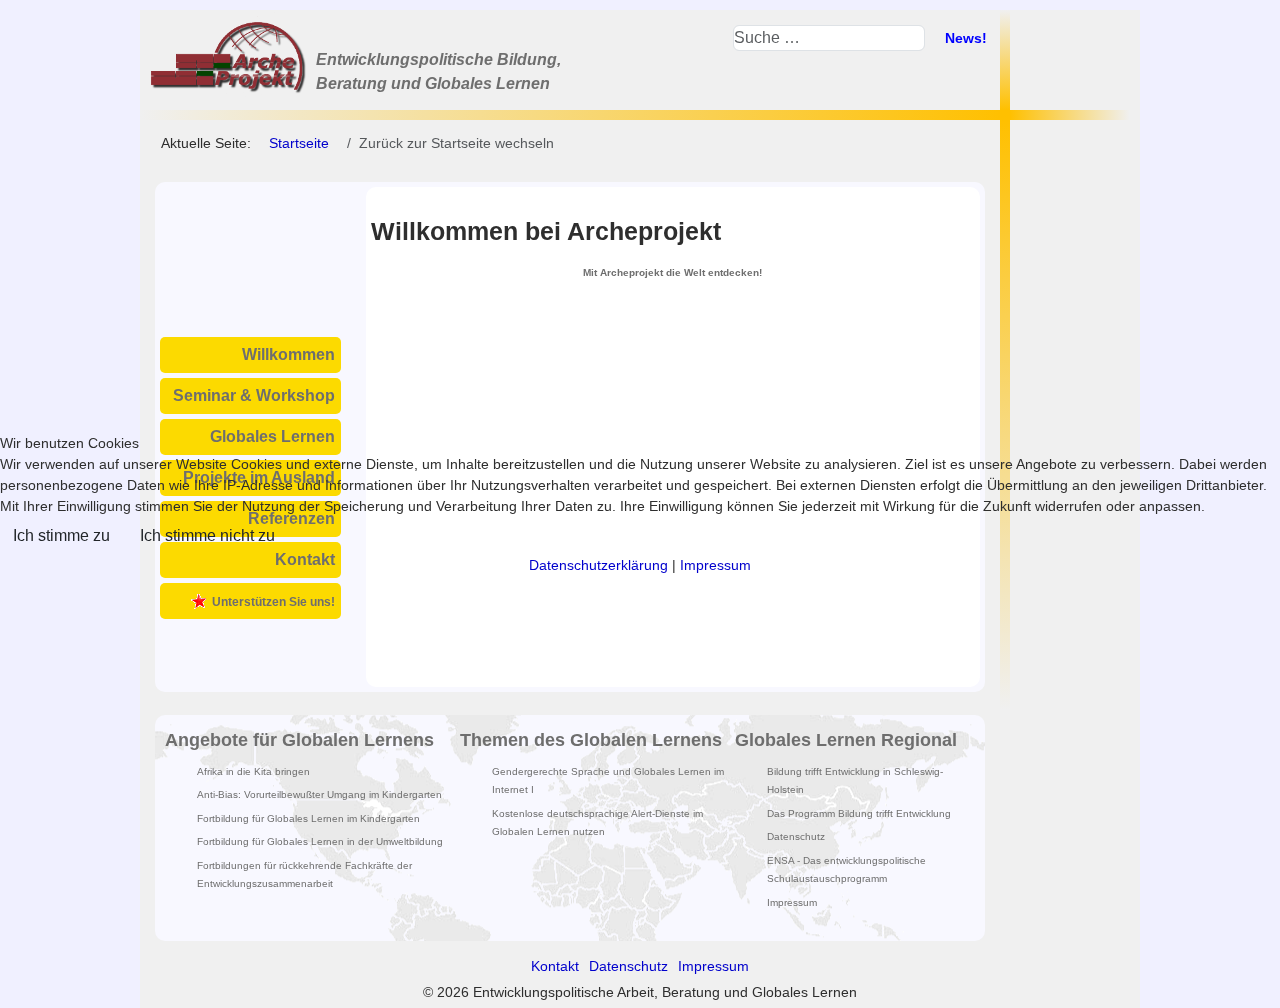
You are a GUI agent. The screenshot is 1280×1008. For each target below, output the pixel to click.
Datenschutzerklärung (598, 565)
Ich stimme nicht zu (207, 535)
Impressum (715, 565)
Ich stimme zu (61, 535)
